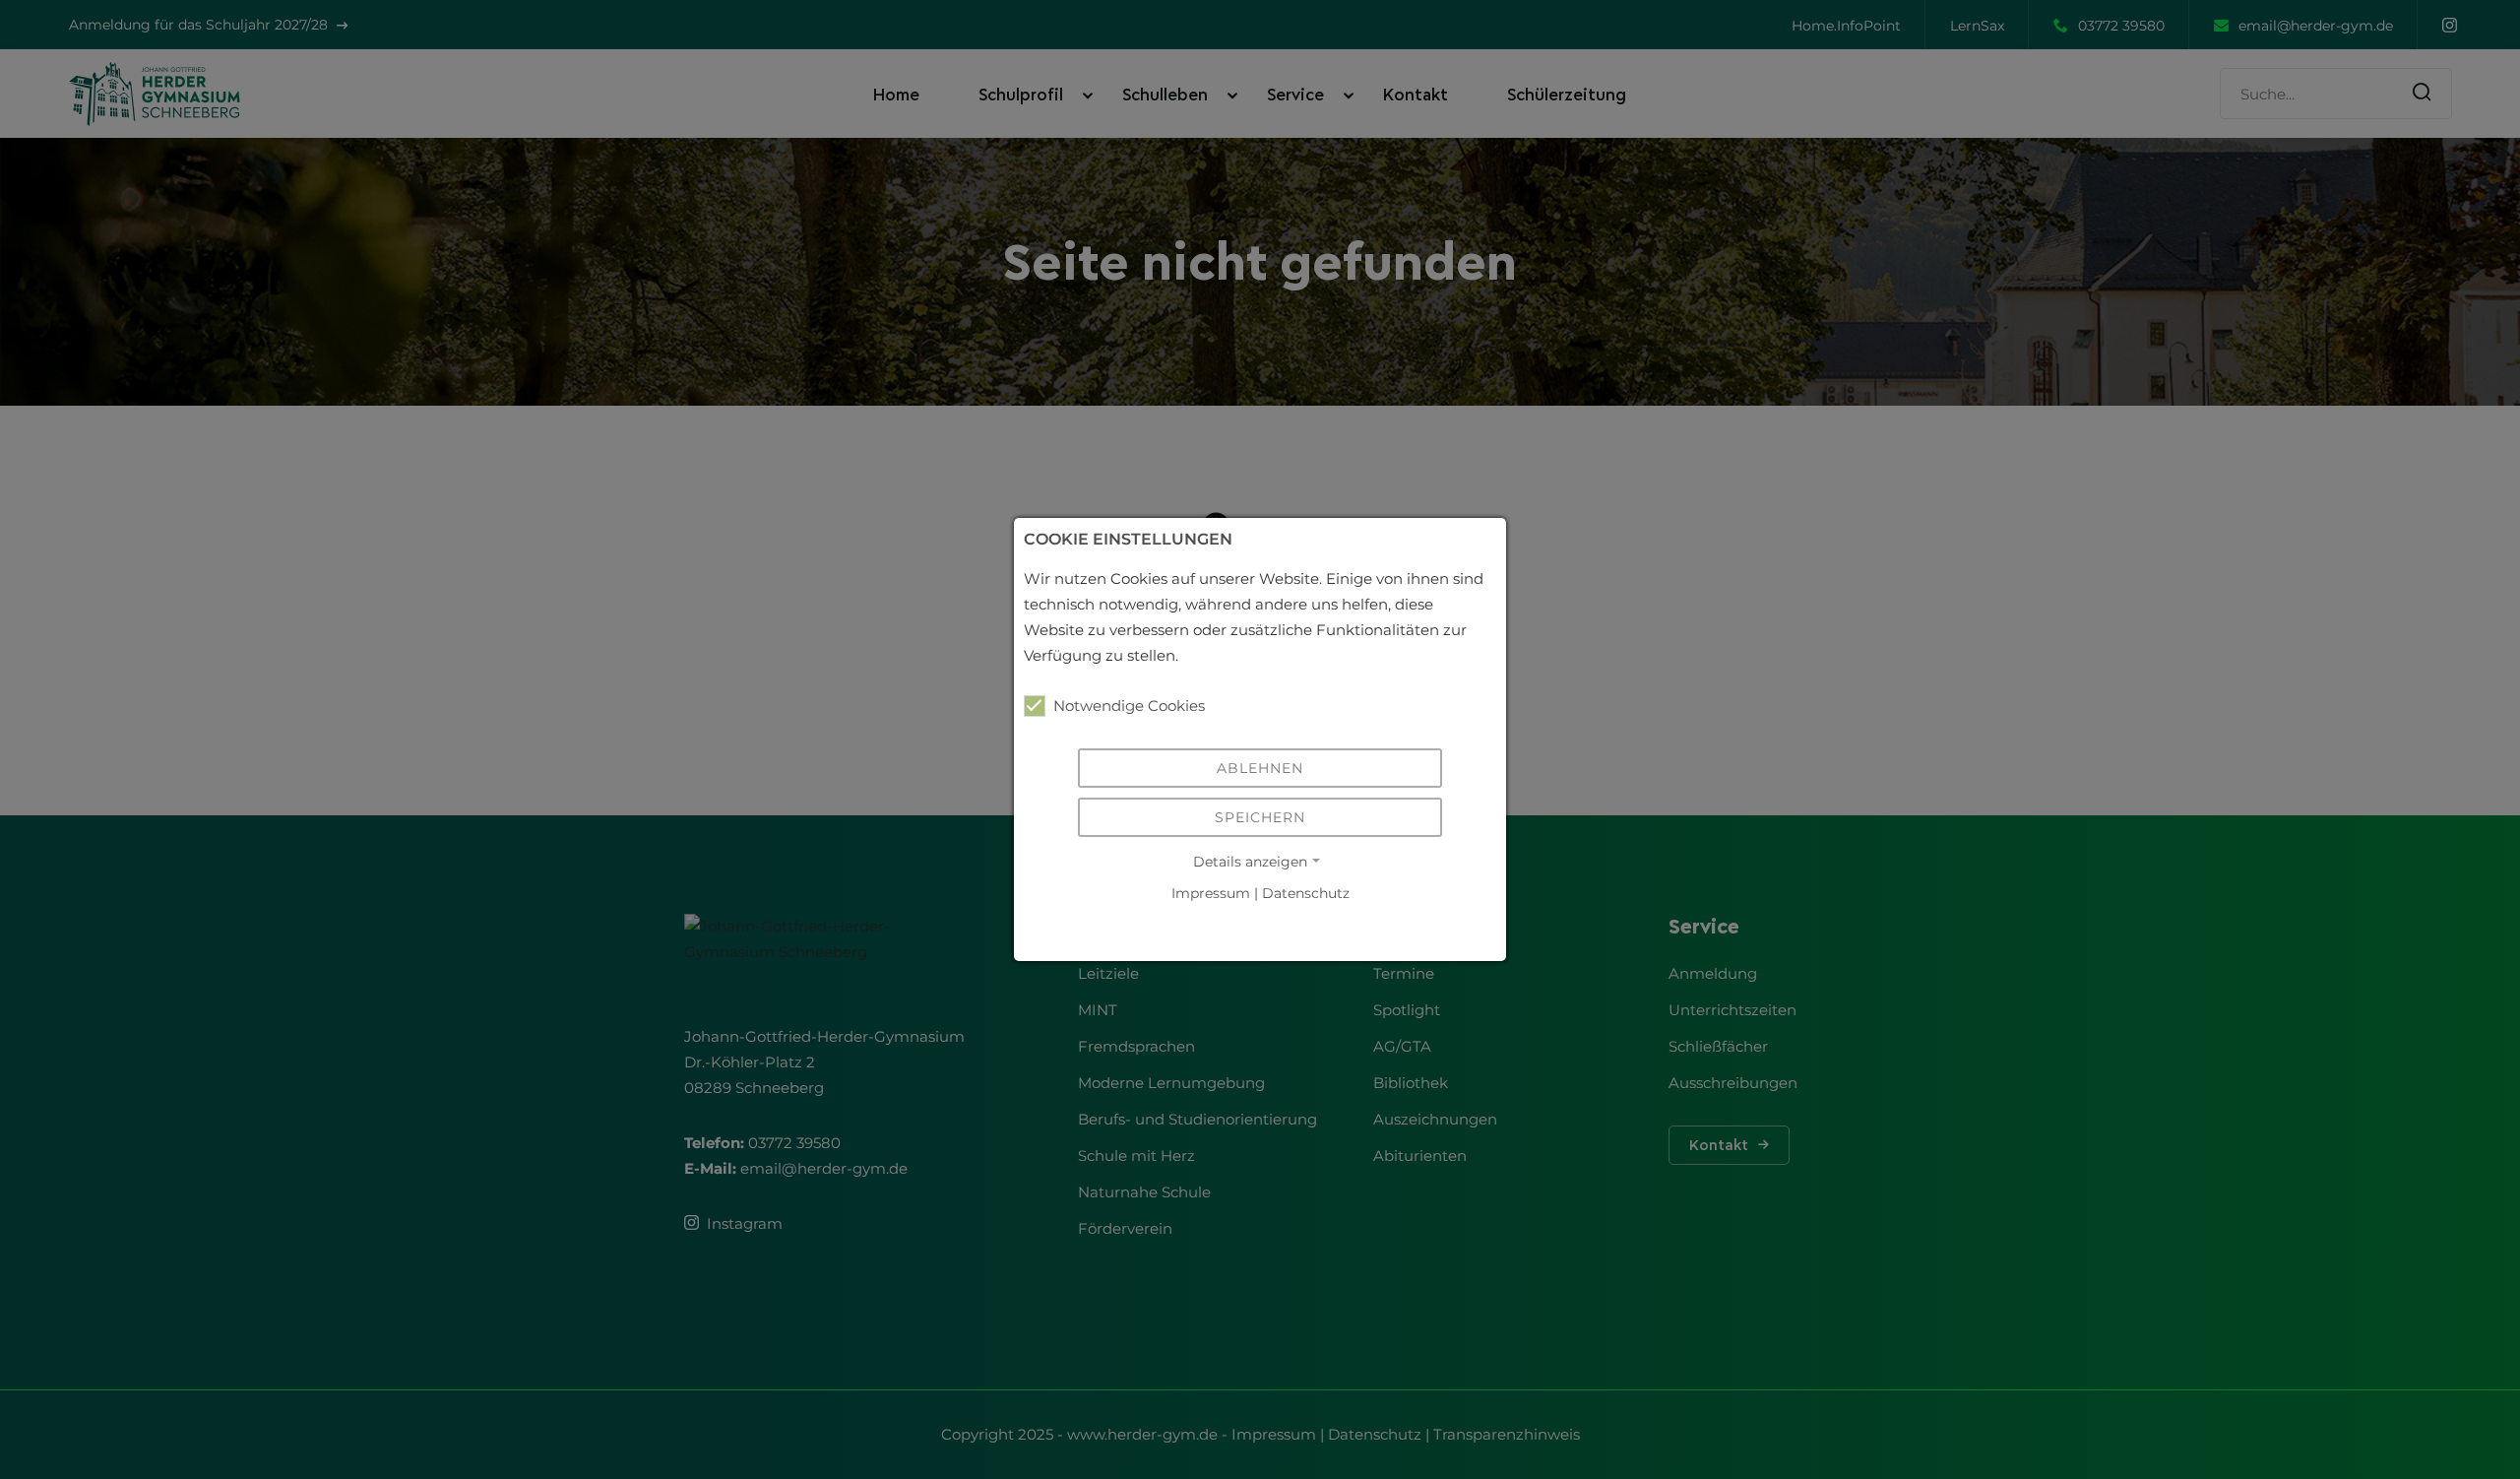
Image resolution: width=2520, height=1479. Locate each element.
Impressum (1211, 894)
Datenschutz (1306, 894)
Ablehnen (1260, 768)
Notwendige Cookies (1129, 706)
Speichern (1260, 817)
